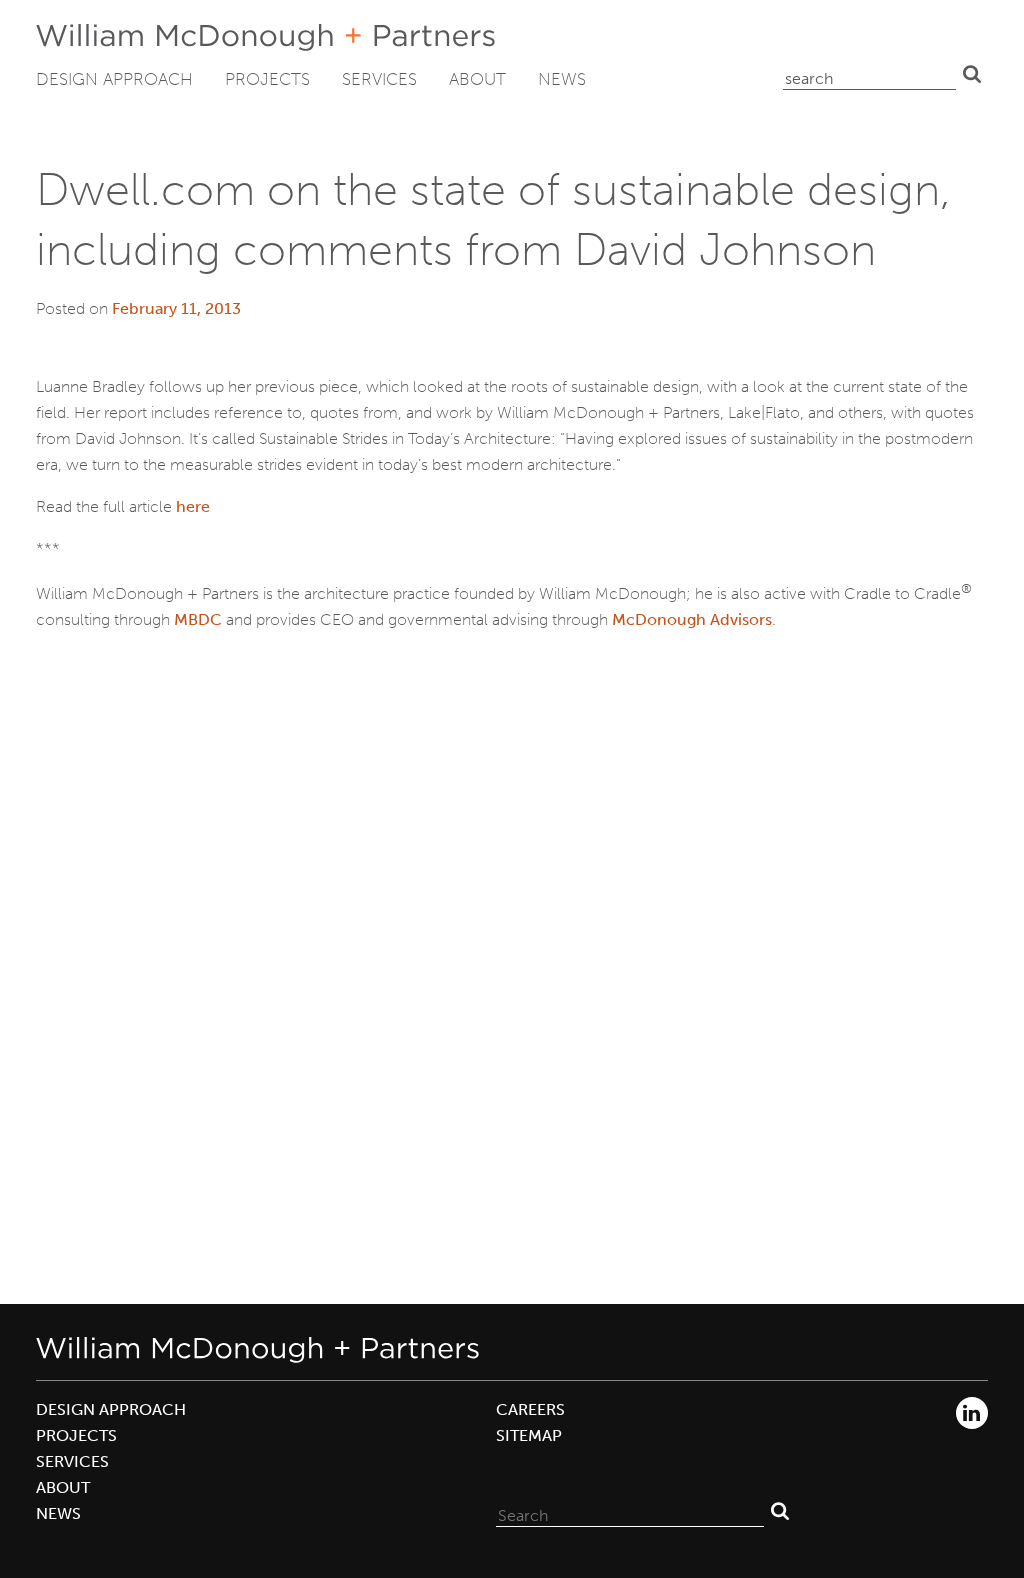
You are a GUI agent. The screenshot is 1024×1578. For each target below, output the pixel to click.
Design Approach (114, 79)
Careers (530, 1409)
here (193, 506)
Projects (267, 79)
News (562, 79)
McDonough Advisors (692, 619)
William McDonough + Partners (265, 37)
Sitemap (529, 1435)
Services (379, 79)
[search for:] (869, 74)
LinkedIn (972, 1413)
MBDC (198, 619)
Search (972, 74)
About (477, 79)
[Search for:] (630, 1511)
